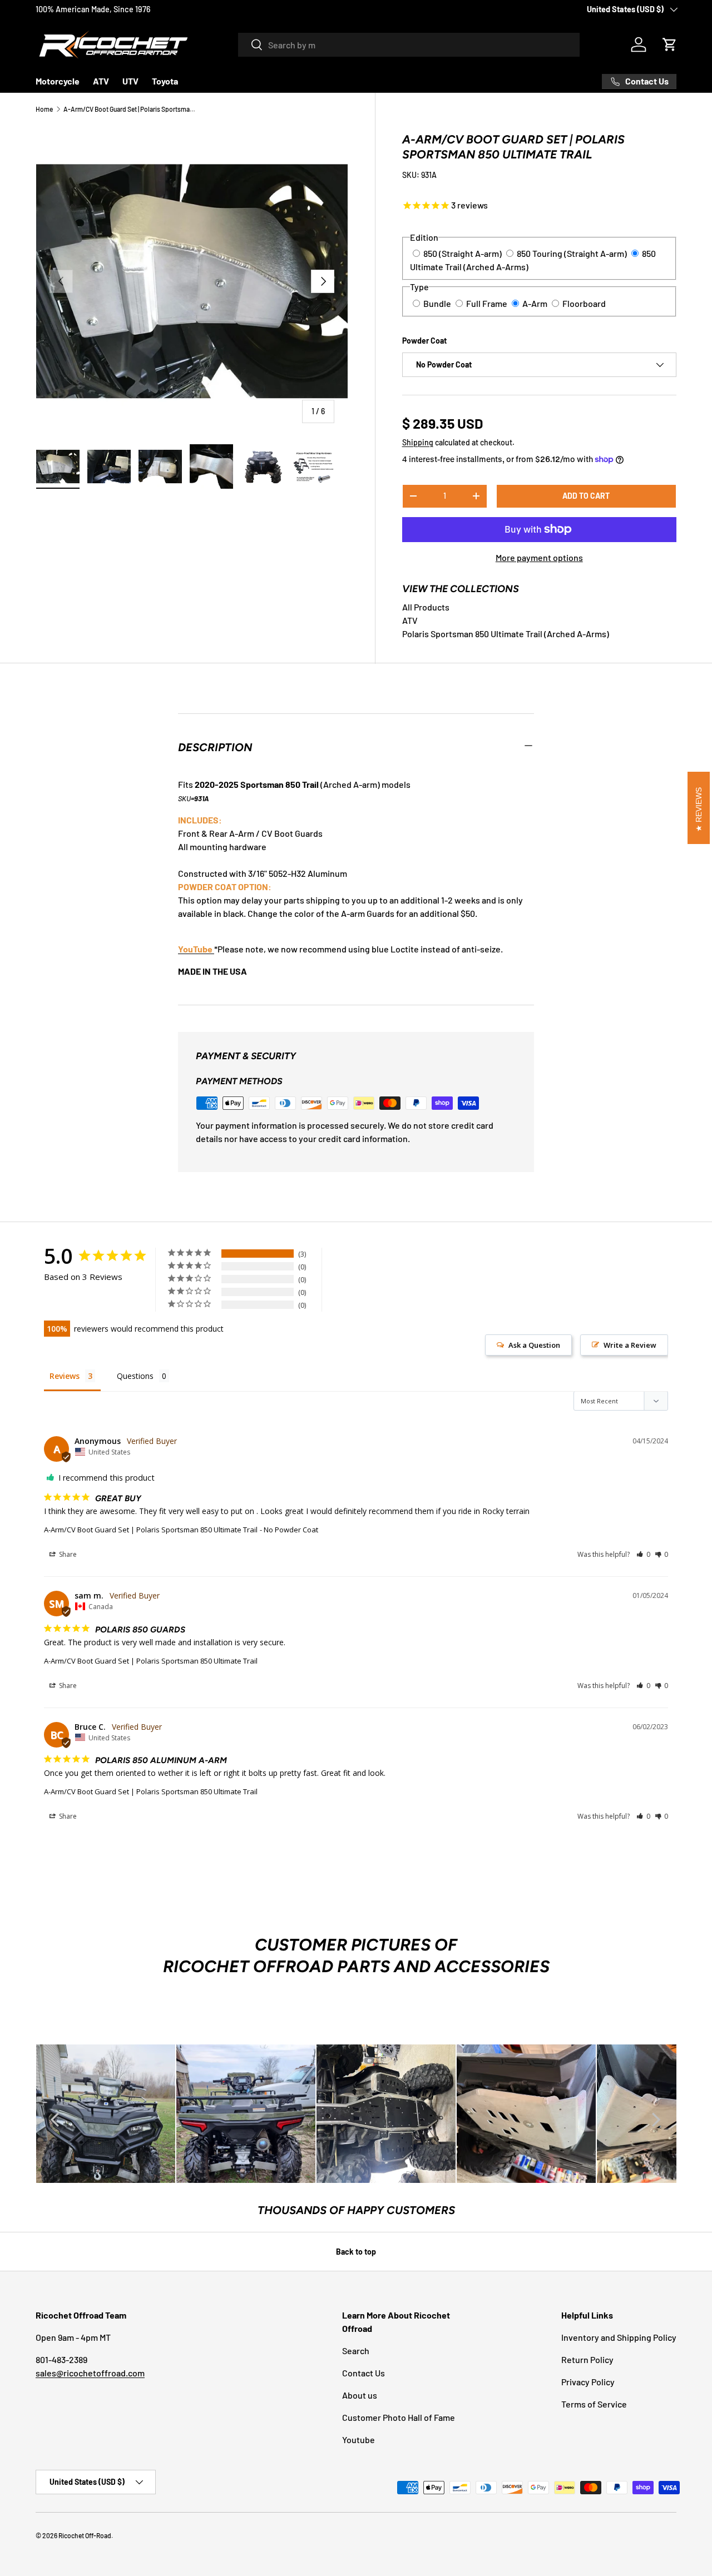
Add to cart (586, 496)
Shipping (418, 442)
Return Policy (587, 2359)
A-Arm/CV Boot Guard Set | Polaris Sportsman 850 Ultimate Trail (130, 109)
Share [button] (67, 1554)
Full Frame (487, 303)
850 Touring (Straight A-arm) (572, 253)
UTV (130, 81)
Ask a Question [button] (534, 1345)
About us (360, 2395)
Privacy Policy (588, 2382)
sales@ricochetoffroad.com (90, 2373)
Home (44, 109)
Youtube (359, 2439)
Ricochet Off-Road (85, 2535)
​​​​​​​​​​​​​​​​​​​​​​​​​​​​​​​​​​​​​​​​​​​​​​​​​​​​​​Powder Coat (424, 341)
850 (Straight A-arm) (463, 253)
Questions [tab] (135, 1376)
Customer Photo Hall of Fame (399, 2417)
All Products (426, 607)
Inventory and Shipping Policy (619, 2337)
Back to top (356, 2252)
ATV (101, 81)
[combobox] (409, 45)
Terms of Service (594, 2404)
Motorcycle (58, 81)
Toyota (165, 81)
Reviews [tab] (65, 1376)
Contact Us (364, 2373)
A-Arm (535, 303)
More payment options (539, 557)
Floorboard (584, 303)
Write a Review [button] (630, 1345)
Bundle (437, 303)
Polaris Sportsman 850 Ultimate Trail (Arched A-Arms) (506, 634)
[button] (670, 44)
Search (356, 2351)
